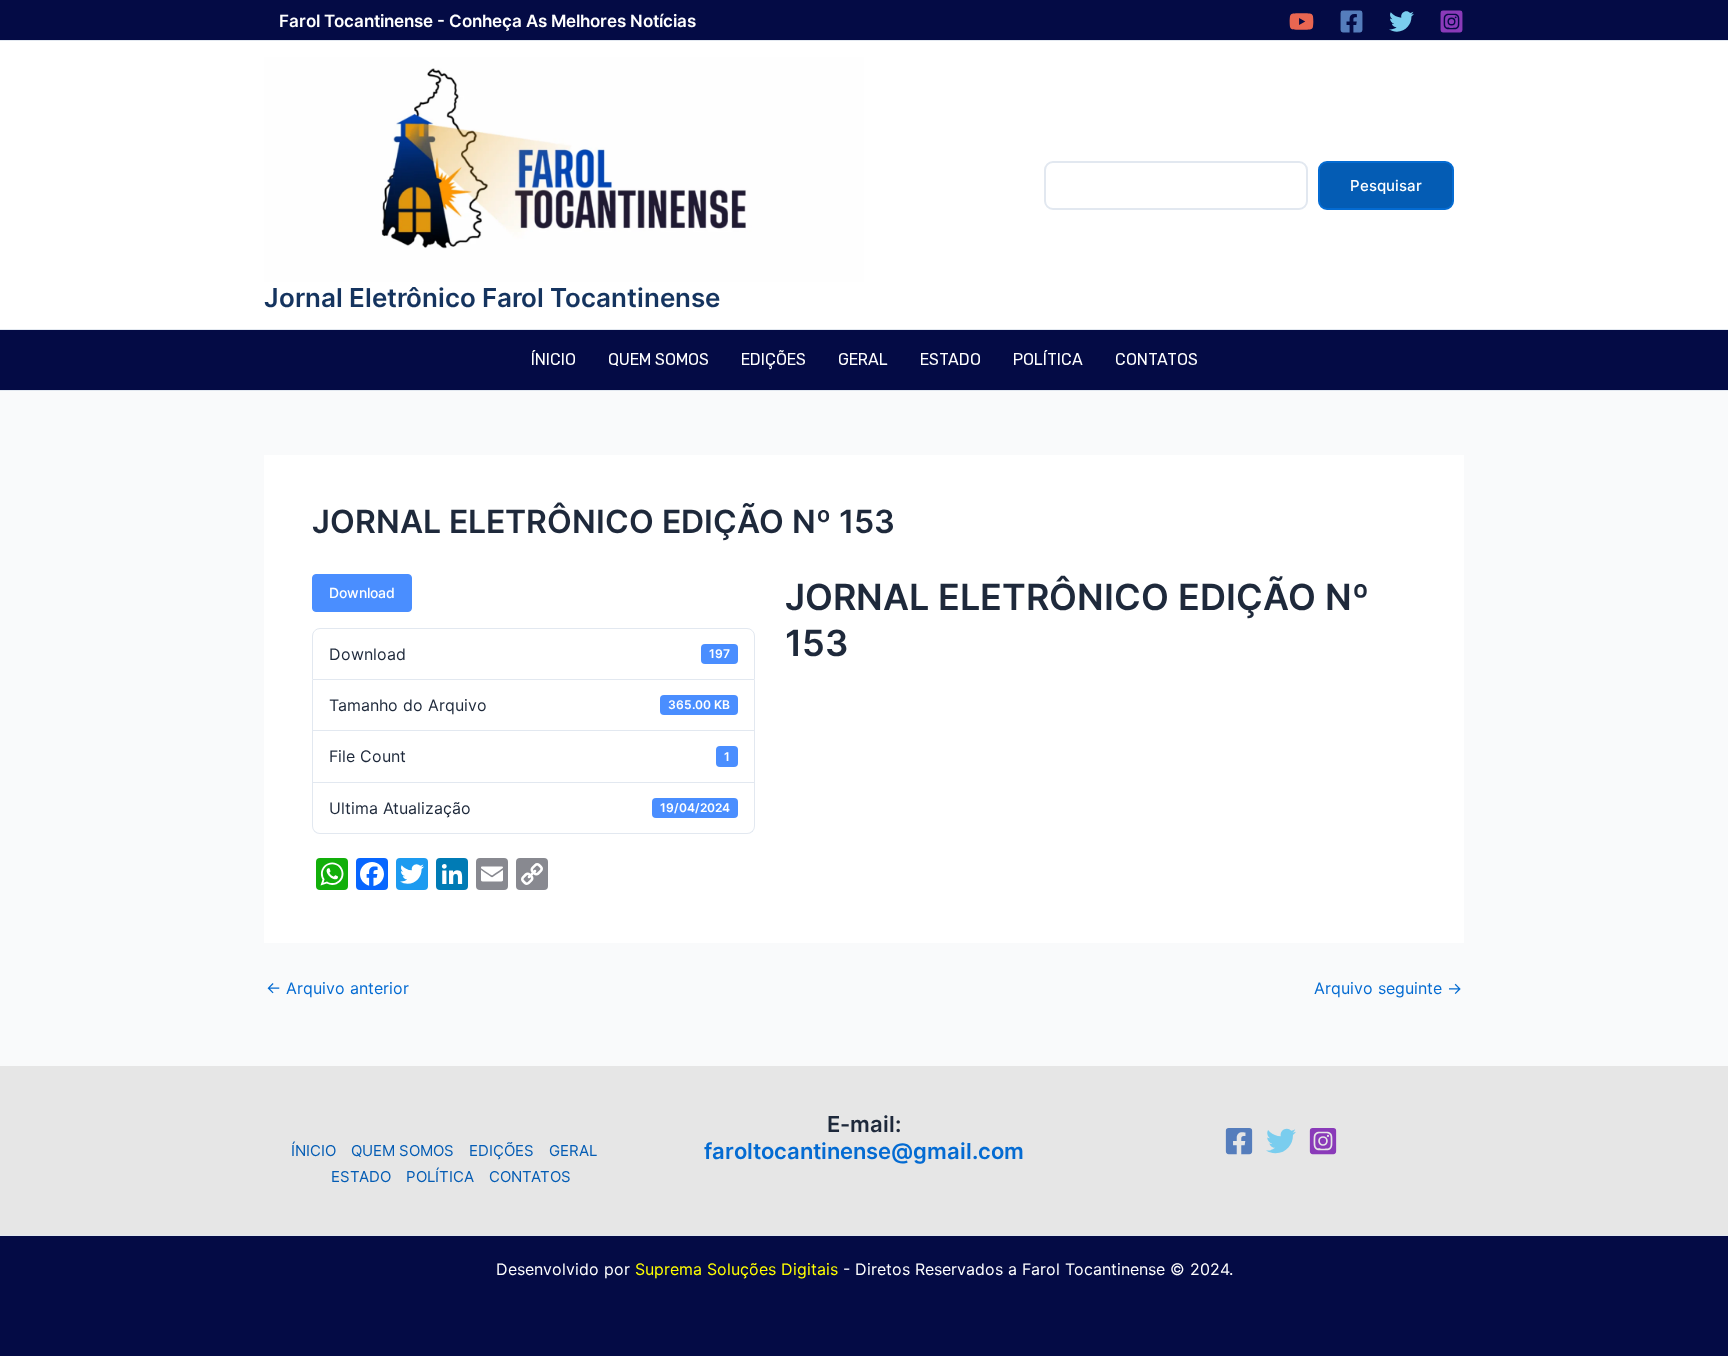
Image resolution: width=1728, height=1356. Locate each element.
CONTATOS (1156, 359)
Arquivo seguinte (1388, 988)
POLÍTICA (1048, 359)
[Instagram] (1451, 21)
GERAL (863, 359)
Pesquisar (1386, 185)
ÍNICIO (553, 359)
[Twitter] (1401, 21)
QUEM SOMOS (658, 359)
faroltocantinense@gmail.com (864, 1151)
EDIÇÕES (773, 359)
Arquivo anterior (337, 988)
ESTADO (950, 359)
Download (362, 592)
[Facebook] (1351, 21)
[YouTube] (1301, 21)
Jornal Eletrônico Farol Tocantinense (492, 297)
